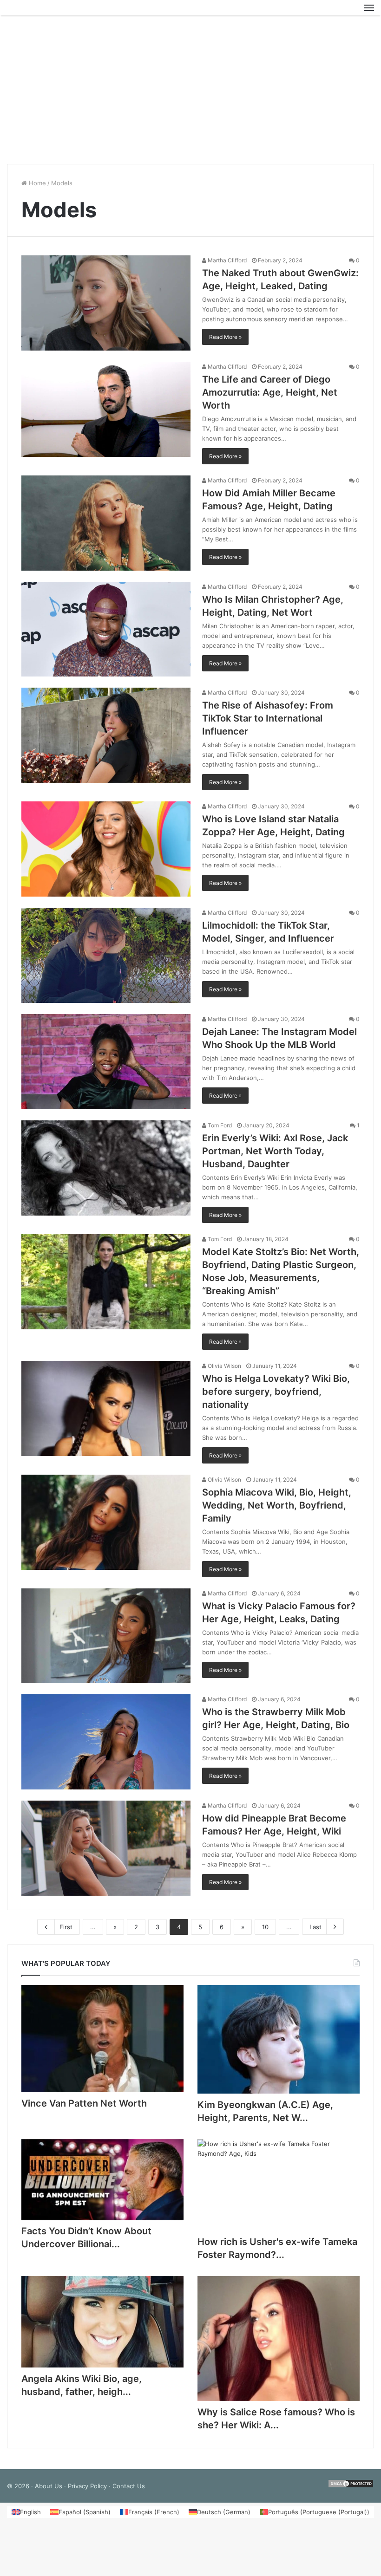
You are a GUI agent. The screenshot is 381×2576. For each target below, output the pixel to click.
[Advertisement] (190, 94)
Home (36, 188)
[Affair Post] (51, 10)
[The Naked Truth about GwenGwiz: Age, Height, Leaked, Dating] (106, 308)
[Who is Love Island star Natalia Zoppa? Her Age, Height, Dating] (106, 854)
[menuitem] (26, 2517)
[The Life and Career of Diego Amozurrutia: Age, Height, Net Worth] (106, 414)
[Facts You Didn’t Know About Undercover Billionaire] (102, 2184)
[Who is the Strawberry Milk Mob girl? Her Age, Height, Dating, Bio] (106, 1747)
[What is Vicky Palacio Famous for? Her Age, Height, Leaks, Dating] (106, 1640)
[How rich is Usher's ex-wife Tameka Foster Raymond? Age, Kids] (279, 2189)
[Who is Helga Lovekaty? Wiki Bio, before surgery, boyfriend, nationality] (106, 1413)
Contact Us (129, 2491)
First (66, 1932)
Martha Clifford (227, 265)
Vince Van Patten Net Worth (84, 2108)
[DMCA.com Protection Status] (351, 2491)
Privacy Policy (87, 2491)
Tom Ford (219, 1129)
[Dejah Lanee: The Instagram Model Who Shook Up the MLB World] (106, 1066)
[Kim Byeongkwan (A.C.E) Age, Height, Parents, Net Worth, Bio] (279, 2044)
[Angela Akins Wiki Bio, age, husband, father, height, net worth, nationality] (102, 2326)
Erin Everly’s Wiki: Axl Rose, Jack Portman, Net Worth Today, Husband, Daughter (275, 1155)
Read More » (225, 342)
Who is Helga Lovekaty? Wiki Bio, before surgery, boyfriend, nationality (276, 1396)
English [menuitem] (30, 2517)
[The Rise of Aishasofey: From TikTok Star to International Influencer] (106, 740)
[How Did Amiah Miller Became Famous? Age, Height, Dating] (106, 528)
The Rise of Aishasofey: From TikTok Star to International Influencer (268, 723)
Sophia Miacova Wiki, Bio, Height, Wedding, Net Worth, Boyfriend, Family (277, 1509)
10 (265, 1932)
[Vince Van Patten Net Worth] (102, 2043)
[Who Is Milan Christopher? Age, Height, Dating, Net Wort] (106, 634)
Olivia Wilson (224, 1370)
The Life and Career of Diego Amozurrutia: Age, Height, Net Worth (270, 397)
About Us (49, 2491)
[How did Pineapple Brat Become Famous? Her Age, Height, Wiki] (106, 1853)
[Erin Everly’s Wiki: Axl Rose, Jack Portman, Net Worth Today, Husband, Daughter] (106, 1172)
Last (315, 1932)
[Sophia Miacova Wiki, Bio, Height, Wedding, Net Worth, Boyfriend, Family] (106, 1526)
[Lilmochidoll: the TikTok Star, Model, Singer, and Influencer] (106, 960)
